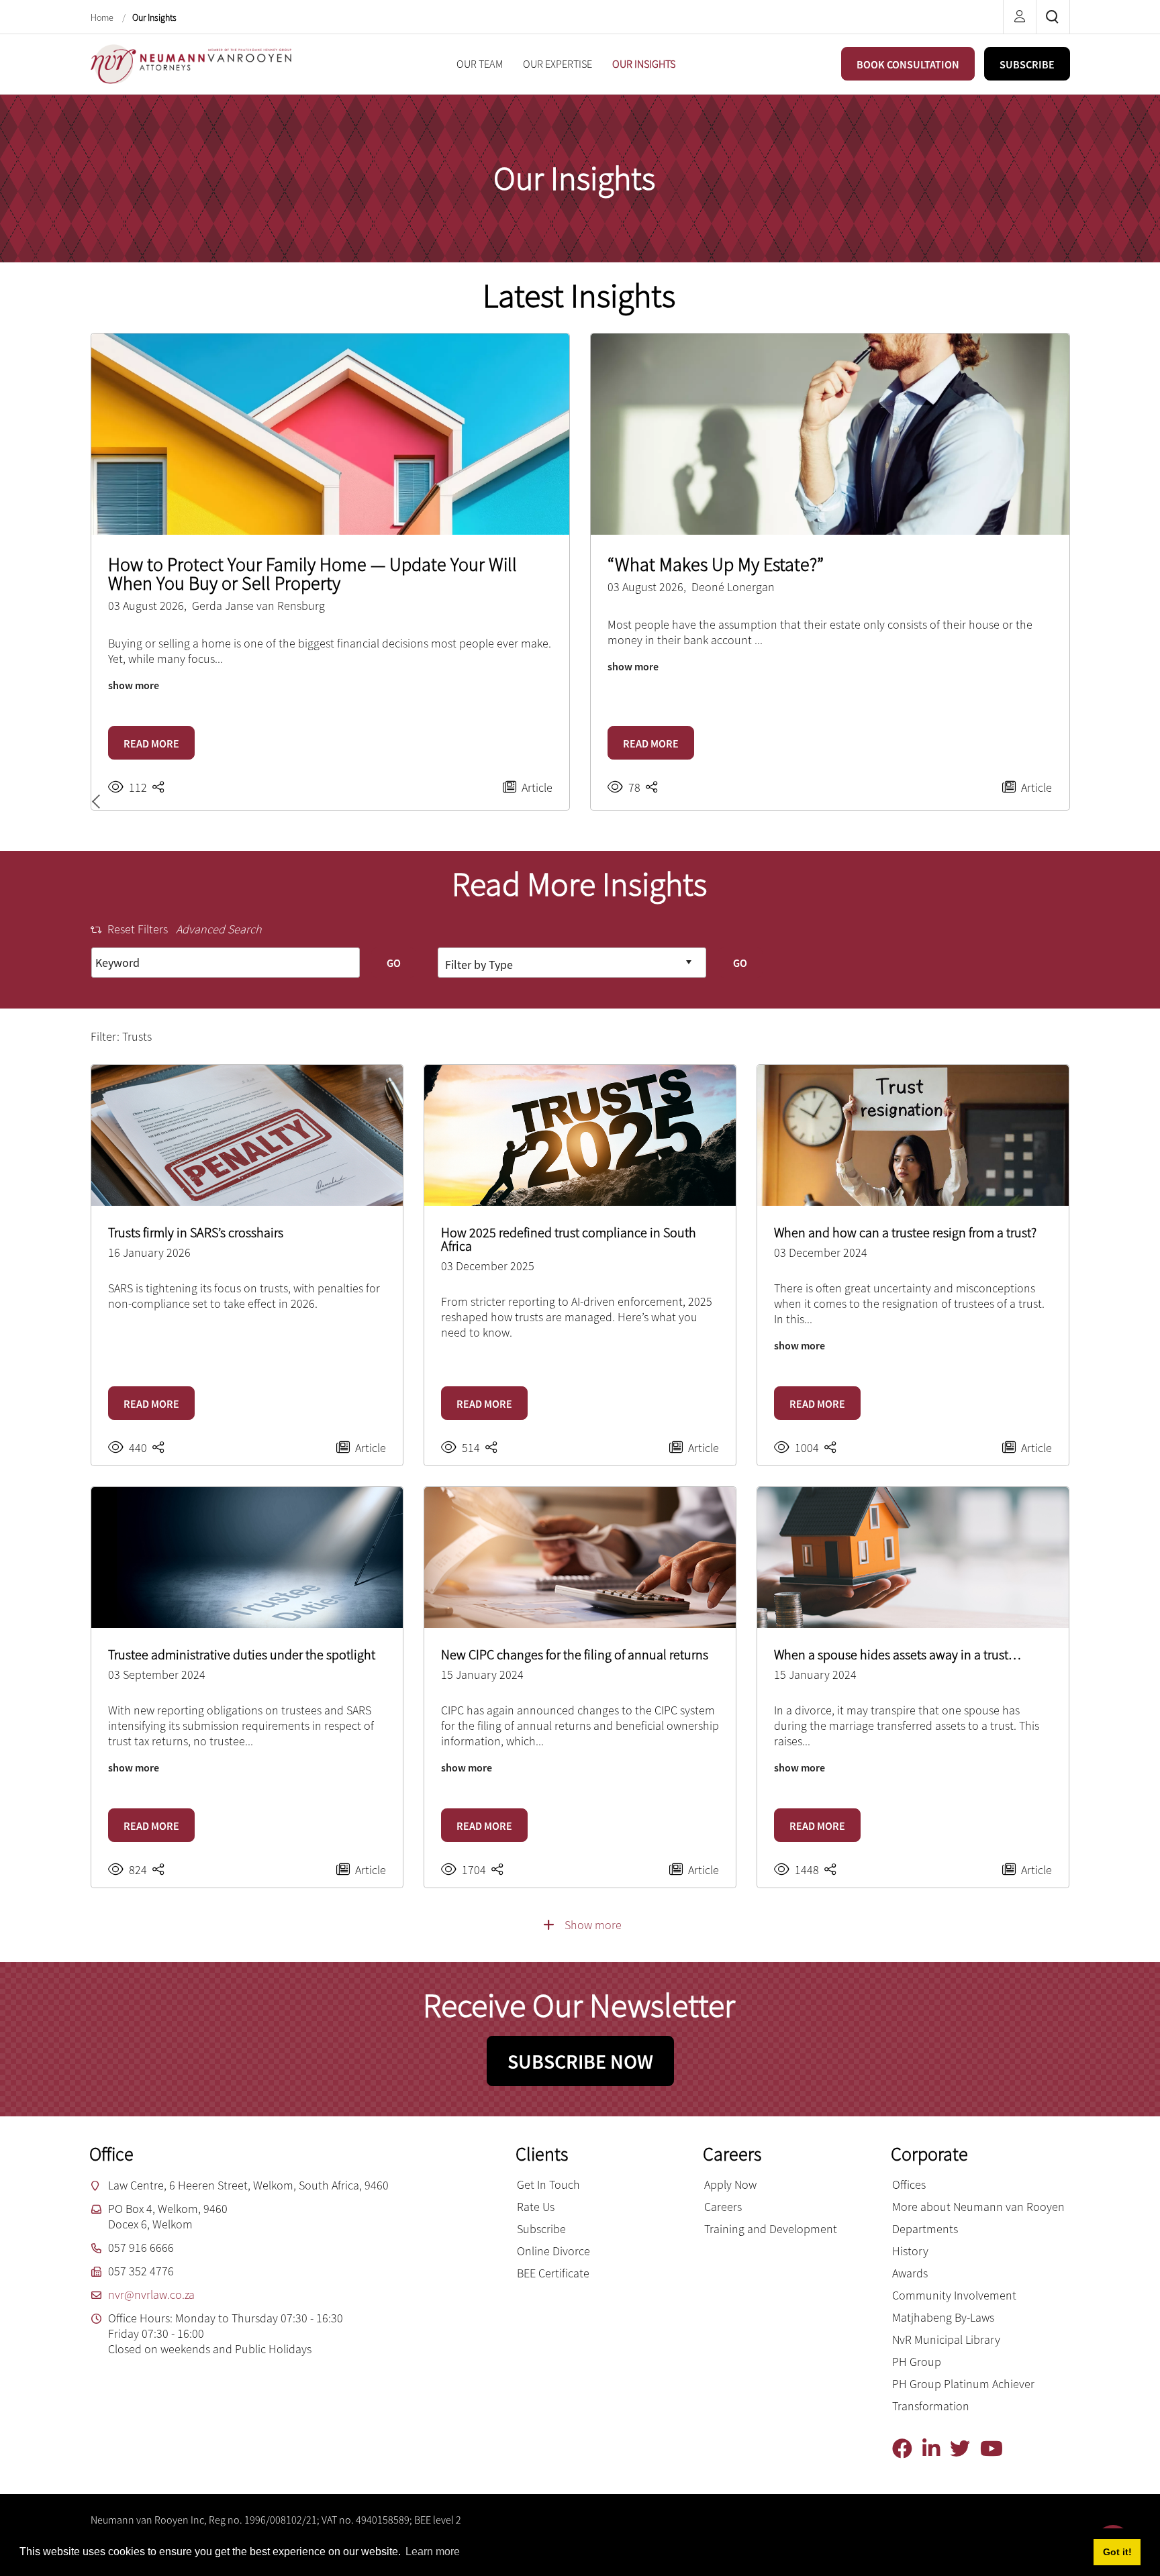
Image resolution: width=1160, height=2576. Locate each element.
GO (394, 963)
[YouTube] (997, 2449)
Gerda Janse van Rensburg (258, 606)
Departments (925, 2229)
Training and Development (771, 2229)
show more (134, 685)
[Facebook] (907, 2449)
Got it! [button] (1117, 2552)
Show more (593, 1925)
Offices (909, 2184)
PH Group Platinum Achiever (963, 2384)
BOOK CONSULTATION (908, 64)
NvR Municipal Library (946, 2339)
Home (103, 17)
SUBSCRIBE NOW (580, 2061)
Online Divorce (553, 2251)
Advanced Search (219, 929)
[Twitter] (965, 2449)
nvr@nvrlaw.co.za (151, 2295)
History (910, 2251)
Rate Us (536, 2207)
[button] (99, 802)
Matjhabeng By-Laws (943, 2317)
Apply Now (730, 2184)
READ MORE (151, 743)
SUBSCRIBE (1027, 64)
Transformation (931, 2406)
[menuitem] (480, 64)
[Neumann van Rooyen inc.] (191, 63)
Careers (723, 2207)
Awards (910, 2273)
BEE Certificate (553, 2273)
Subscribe (541, 2229)
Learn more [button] (433, 2552)
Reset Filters (138, 929)
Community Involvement (954, 2295)
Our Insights (154, 17)
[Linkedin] (936, 2449)
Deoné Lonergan (733, 587)
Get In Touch (548, 2184)
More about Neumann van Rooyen (978, 2207)
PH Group (917, 2362)
